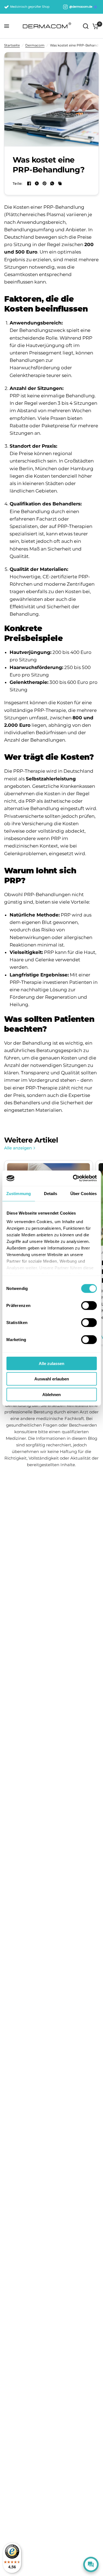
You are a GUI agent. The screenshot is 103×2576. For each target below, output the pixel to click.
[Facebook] (29, 183)
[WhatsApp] (52, 183)
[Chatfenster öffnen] (91, 2564)
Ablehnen (51, 1394)
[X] (37, 183)
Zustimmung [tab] (19, 1193)
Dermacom (35, 45)
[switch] (89, 1305)
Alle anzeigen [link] (18, 1148)
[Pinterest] (44, 183)
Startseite (12, 45)
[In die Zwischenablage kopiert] (60, 183)
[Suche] (86, 26)
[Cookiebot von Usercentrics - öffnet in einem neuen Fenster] (73, 1178)
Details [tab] (51, 1193)
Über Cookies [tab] (83, 1193)
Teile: (18, 184)
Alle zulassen (51, 1363)
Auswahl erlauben (52, 1379)
